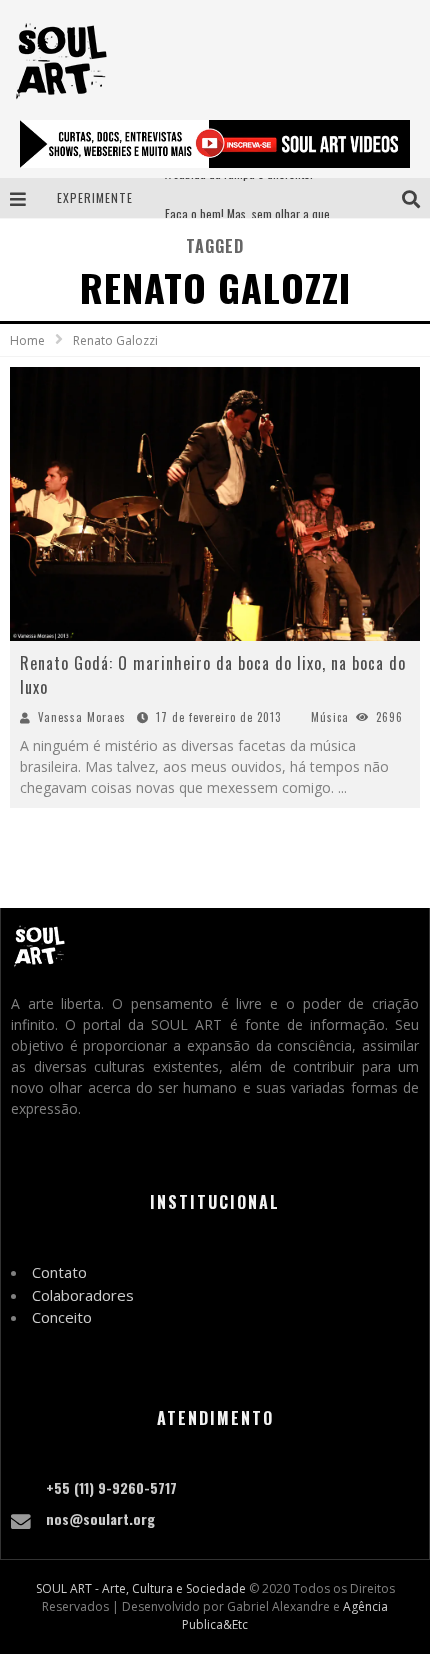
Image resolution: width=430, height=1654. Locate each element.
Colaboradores (83, 1295)
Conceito (62, 1317)
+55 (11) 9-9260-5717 (111, 1487)
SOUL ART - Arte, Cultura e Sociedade (141, 1588)
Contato (59, 1272)
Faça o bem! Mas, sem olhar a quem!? (256, 197)
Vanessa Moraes (82, 717)
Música (330, 717)
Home (27, 340)
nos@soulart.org (100, 1518)
